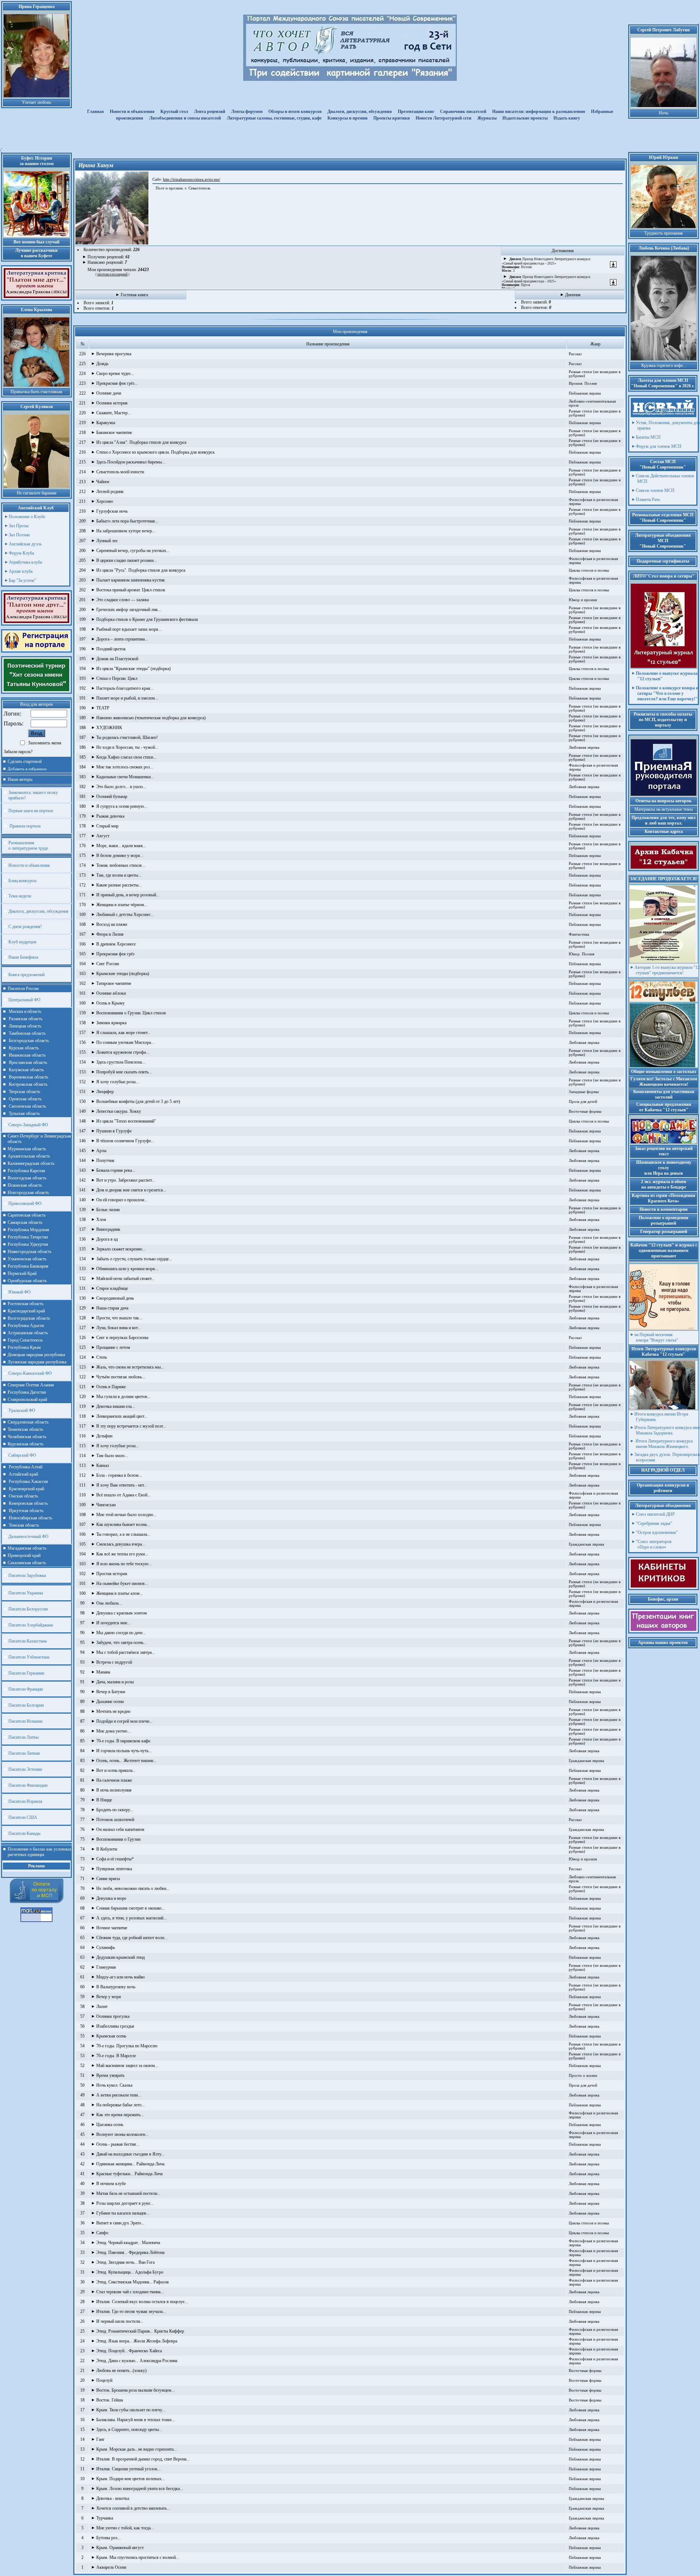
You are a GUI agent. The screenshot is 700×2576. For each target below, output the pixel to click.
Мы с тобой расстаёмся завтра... (126, 1652)
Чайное (103, 482)
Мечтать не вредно (113, 1711)
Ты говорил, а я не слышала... (123, 1534)
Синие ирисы (108, 1879)
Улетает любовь (36, 102)
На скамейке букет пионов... (122, 1583)
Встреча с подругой (114, 1662)
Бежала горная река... (116, 1170)
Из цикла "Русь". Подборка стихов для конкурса (141, 570)
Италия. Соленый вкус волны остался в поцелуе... (142, 2302)
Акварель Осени (111, 2567)
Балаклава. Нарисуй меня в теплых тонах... (136, 2420)
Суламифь (106, 1947)
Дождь (102, 364)
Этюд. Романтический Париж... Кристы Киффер (140, 2331)
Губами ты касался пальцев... (123, 2213)
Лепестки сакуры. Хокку (119, 1111)
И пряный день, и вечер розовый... (128, 895)
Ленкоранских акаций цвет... (122, 1416)
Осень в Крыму (110, 1003)
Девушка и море (111, 1898)
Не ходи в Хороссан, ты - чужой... (127, 747)
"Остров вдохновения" (657, 1532)
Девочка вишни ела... (116, 1406)
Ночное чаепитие (112, 1928)
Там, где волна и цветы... (119, 875)
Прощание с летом (113, 1347)
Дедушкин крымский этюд (120, 1957)
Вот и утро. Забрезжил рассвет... (126, 1180)
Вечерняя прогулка (114, 354)
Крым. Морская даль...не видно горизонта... (137, 2449)
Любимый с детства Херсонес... (125, 915)
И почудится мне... (113, 1623)
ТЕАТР (103, 708)
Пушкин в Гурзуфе (114, 1131)
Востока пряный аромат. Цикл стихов (131, 590)
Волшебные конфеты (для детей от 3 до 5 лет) (138, 1101)
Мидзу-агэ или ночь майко (120, 1977)
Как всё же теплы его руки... (122, 1554)
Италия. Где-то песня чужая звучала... (131, 2311)
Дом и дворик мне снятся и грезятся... (131, 1190)
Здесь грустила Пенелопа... (121, 1062)
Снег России (108, 964)
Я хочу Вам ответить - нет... (122, 1485)
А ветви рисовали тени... (119, 2095)
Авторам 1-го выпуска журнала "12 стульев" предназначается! (667, 970)
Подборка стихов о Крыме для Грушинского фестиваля (147, 619)
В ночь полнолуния (114, 1790)
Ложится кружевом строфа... (123, 1052)
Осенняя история (112, 403)
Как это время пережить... (120, 2115)
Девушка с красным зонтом (122, 1613)
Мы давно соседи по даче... (121, 1633)
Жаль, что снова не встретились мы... (130, 1367)
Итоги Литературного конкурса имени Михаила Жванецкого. (664, 1444)
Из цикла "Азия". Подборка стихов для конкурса (141, 442)
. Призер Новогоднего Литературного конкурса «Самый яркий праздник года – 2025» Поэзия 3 (546, 265)
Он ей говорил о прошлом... (122, 1200)
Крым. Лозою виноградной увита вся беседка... (140, 2489)
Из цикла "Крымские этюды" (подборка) (133, 669)
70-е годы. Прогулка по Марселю (127, 2046)
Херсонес (105, 501)
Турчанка (105, 2518)
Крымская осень (111, 2036)
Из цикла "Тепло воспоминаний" (126, 1121)
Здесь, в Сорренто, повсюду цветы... (129, 2430)
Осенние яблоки (111, 993)
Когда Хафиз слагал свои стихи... (126, 757)
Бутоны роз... (108, 2538)
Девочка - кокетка (113, 2498)
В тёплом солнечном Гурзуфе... (125, 1141)
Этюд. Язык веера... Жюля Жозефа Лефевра (137, 2341)
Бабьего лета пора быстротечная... (127, 521)
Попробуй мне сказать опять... (124, 1072)
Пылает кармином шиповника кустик (131, 580)
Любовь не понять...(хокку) (121, 2371)
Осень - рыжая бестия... (118, 2144)
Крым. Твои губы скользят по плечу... (131, 2410)
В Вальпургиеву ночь (116, 1987)
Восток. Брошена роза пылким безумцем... (135, 2390)
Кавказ (103, 1465)
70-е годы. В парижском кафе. (124, 1741)
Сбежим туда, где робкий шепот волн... (132, 1938)
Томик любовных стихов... (121, 865)
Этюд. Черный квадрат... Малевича (128, 2243)
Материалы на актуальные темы (664, 809)
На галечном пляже (114, 1780)
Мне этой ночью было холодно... (126, 1515)
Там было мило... (112, 1456)
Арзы (101, 1151)
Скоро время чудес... (115, 373)
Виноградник (108, 1229)
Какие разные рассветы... (119, 885)
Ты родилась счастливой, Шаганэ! (127, 737)
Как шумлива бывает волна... (123, 1524)
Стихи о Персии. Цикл (117, 678)
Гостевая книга (134, 295)
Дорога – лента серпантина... (122, 639)
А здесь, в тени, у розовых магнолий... (131, 1918)
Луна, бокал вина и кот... (118, 1328)
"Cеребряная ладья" (654, 1523)
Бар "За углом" (22, 580)
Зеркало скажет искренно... (121, 1249)
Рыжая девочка (110, 816)
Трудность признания (664, 233)
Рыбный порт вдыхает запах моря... (129, 629)
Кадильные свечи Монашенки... (125, 777)
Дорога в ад (107, 1239)
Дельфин (104, 1436)
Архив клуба (21, 571)
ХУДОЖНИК (109, 728)
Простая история (112, 1574)
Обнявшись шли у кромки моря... (127, 1269)
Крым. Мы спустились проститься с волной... (138, 2557)
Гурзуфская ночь (112, 511)
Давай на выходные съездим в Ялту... (130, 2154)
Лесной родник (110, 492)
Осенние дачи (109, 393)
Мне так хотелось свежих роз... (125, 767)
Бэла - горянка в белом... (119, 1475)
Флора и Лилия (110, 934)
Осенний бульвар (112, 796)
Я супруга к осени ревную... (122, 806)
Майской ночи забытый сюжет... (125, 1279)
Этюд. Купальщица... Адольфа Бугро (130, 2272)
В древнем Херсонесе (116, 944)
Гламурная (106, 1967)
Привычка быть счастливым (36, 392)
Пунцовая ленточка (114, 1869)
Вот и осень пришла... (116, 1770)
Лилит (102, 2007)
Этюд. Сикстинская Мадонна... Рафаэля (133, 2282)
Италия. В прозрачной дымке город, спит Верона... (143, 2459)
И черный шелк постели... (120, 2321)
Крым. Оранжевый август (120, 2548)
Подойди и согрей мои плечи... (124, 1721)
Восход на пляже (112, 924)
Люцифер (105, 1092)
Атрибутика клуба (25, 562)
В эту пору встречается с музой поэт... (131, 1426)
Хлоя (101, 1220)
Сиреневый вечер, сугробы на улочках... (133, 551)
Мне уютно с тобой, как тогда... (125, 2528)
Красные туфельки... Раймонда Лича (129, 2174)
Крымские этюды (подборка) (123, 974)
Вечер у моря (109, 1997)
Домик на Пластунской (117, 659)
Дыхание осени (110, 1702)
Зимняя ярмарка (111, 1023)
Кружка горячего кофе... (664, 365)
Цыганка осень (110, 2125)
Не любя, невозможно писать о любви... (133, 1888)
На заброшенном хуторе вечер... (126, 531)
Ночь (664, 113)
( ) (112, 274)
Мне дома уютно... (113, 1731)
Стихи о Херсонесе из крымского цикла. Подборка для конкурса (155, 452)
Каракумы (106, 423)
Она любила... (109, 1603)
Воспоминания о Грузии (118, 1839)
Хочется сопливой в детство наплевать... (133, 2508)
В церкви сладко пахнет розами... (127, 560)
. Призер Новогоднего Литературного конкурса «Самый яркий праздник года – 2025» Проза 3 (546, 283)
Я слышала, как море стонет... (123, 1033)
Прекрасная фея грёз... (117, 383)
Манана (103, 1672)
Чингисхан (106, 1505)
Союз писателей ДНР (655, 1514)
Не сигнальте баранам (37, 493)
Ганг (100, 2439)
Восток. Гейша (110, 2400)
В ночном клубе (111, 2184)
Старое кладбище (112, 1288)
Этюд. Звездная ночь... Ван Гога (125, 2262)
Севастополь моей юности (120, 472)
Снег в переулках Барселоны (122, 1338)
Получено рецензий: (109, 257)
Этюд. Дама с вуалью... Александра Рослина (137, 2361)
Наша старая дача (112, 1308)
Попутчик (105, 1160)
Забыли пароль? (18, 752)
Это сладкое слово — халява (122, 600)
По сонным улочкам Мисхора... (125, 1042)
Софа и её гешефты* (115, 1859)
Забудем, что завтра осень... (121, 1643)
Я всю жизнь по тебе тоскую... (124, 1564)
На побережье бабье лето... (120, 2105)
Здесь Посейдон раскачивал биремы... (131, 462)
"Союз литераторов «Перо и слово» (654, 1544)
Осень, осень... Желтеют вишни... (126, 1761)
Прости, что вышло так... (119, 1318)
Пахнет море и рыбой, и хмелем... (127, 698)
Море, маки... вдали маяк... (121, 846)
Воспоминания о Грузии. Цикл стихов (131, 1013)
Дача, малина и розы (115, 1682)
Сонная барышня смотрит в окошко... (131, 1908)
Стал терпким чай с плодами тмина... (130, 2292)
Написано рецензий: (107, 262)
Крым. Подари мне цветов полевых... (131, 2479)
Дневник (573, 295)
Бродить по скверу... (115, 1810)
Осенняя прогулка (113, 2016)
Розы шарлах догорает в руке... (125, 2203)
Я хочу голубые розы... (118, 1082)
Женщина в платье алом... (120, 1593)
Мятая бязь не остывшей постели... (128, 2193)
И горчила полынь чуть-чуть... (124, 1751)
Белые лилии (108, 1210)
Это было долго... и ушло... (121, 787)
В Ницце (104, 1800)
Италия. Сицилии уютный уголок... (129, 2469)
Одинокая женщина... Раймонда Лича (130, 2164)
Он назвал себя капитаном (120, 1829)
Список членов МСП (655, 490)
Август (103, 836)
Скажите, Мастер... (114, 413)
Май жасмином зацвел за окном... (127, 2066)
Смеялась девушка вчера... (121, 1544)
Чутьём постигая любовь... (121, 1377)
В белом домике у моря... (120, 856)
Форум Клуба (21, 553)
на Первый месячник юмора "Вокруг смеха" (656, 1337)
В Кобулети (107, 1849)
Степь (102, 1357)
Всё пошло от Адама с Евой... (123, 1495)
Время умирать (110, 2075)
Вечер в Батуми (111, 1692)
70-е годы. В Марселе (116, 2056)
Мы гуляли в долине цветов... (123, 1397)
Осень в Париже (111, 1387)
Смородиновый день (115, 1298)
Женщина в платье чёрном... (122, 905)
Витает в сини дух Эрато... (120, 2223)
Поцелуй (104, 2380)
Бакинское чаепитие (114, 432)
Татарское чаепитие (114, 983)
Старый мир (107, 826)
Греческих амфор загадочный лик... (129, 610)
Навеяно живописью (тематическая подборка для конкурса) (151, 718)
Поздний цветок (111, 649)
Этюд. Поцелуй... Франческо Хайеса (129, 2351)
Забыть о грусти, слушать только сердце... (134, 1259)
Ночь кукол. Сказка (114, 2085)
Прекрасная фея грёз (115, 954)
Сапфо (102, 2233)
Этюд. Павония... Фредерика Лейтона (130, 2252)
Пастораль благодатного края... (125, 688)
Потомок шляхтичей (115, 1820)
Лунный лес (107, 541)
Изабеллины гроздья (115, 2026)
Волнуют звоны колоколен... (122, 2134)
